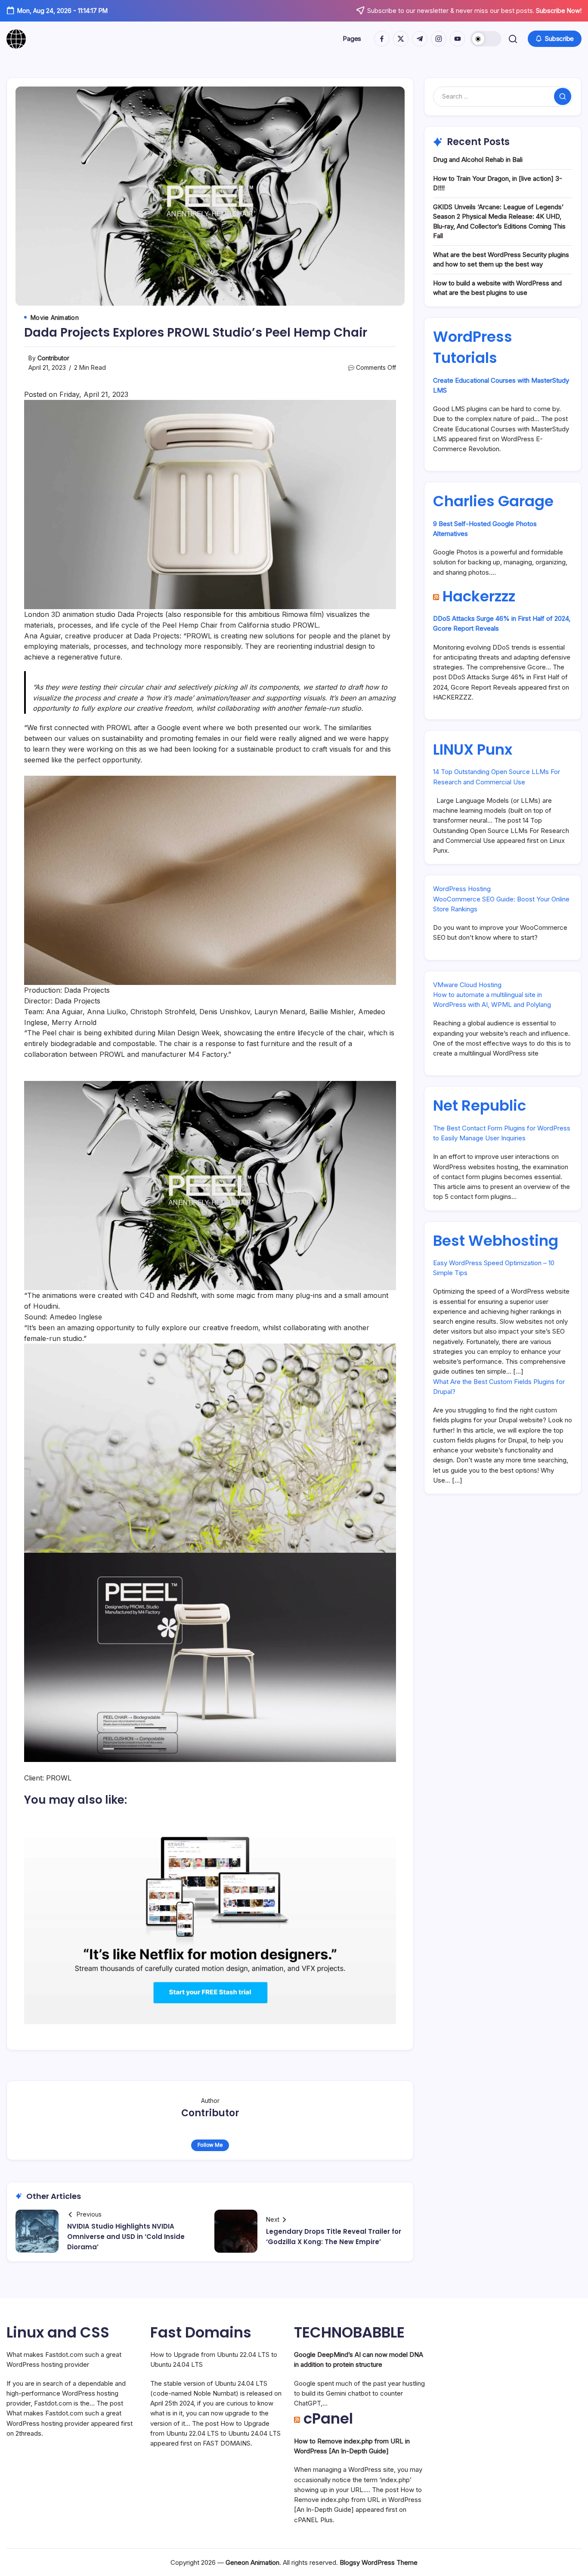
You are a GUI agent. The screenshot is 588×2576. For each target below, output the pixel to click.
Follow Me (210, 2145)
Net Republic (480, 1105)
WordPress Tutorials (473, 347)
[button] (486, 39)
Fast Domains (201, 2332)
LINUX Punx (473, 749)
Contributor (53, 358)
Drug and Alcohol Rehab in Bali (478, 159)
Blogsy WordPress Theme (379, 2562)
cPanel (328, 2418)
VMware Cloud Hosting (467, 985)
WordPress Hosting (462, 889)
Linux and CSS (58, 2332)
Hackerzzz (479, 596)
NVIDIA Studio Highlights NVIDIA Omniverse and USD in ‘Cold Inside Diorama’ (126, 2237)
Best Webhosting (496, 1241)
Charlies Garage (493, 501)
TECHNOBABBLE (349, 2332)
